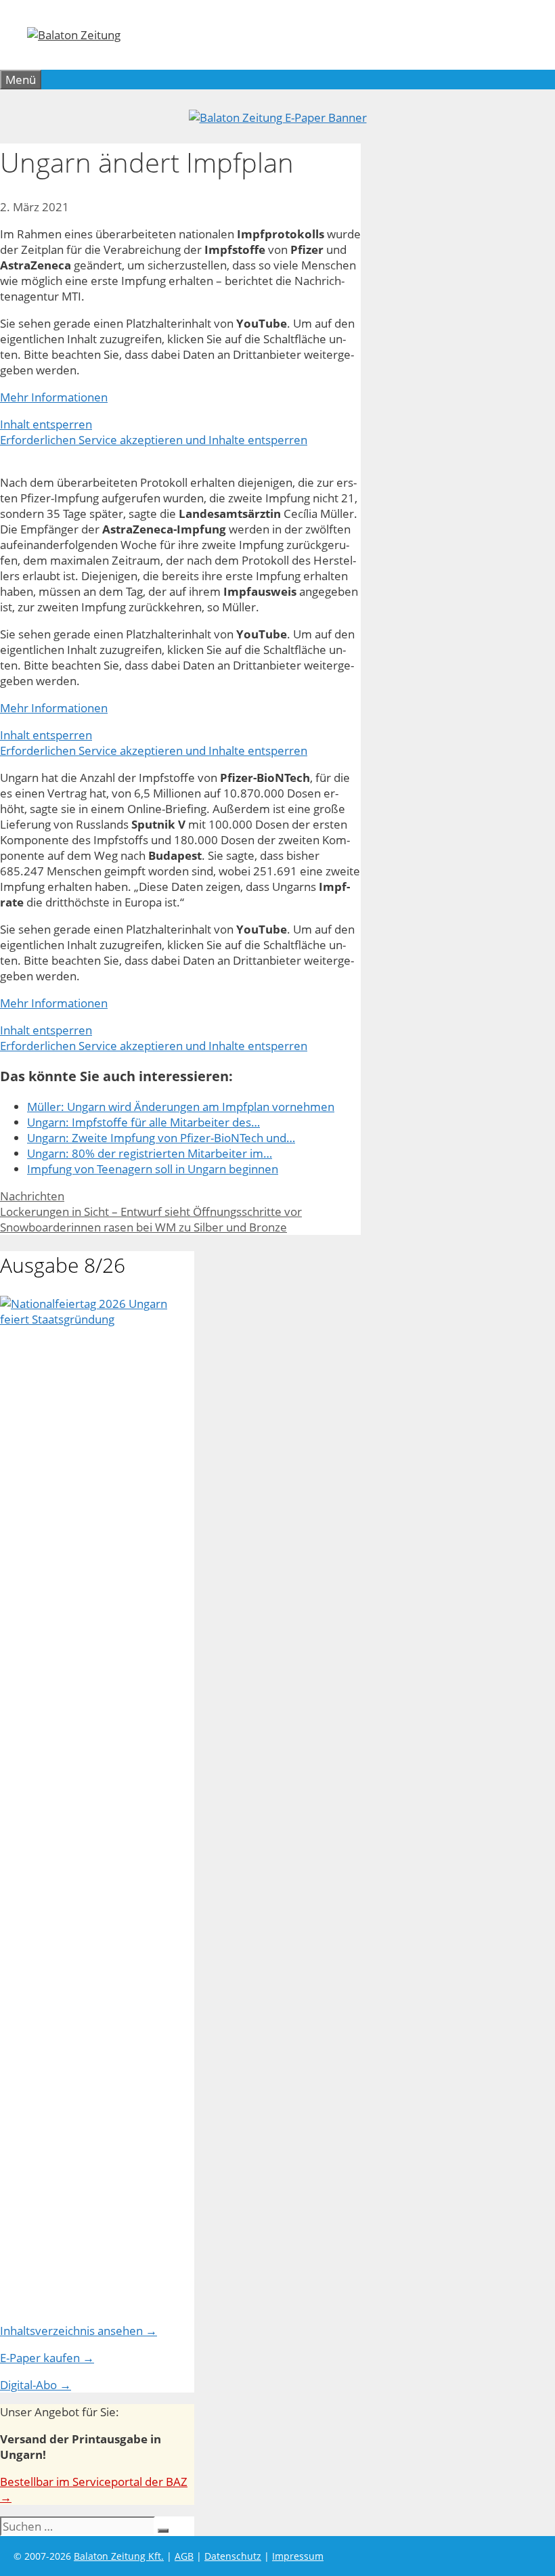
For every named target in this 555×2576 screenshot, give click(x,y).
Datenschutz (233, 2556)
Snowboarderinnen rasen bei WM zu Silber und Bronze (143, 1227)
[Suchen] (163, 2531)
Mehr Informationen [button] (54, 397)
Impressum (298, 2556)
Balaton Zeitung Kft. (119, 2556)
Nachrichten (32, 1196)
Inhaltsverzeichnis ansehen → (79, 2331)
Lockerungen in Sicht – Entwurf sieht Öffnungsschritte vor (151, 1211)
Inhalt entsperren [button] (46, 424)
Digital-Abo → (36, 2385)
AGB (184, 2556)
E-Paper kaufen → (47, 2358)
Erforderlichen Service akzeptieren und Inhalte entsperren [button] (154, 440)
